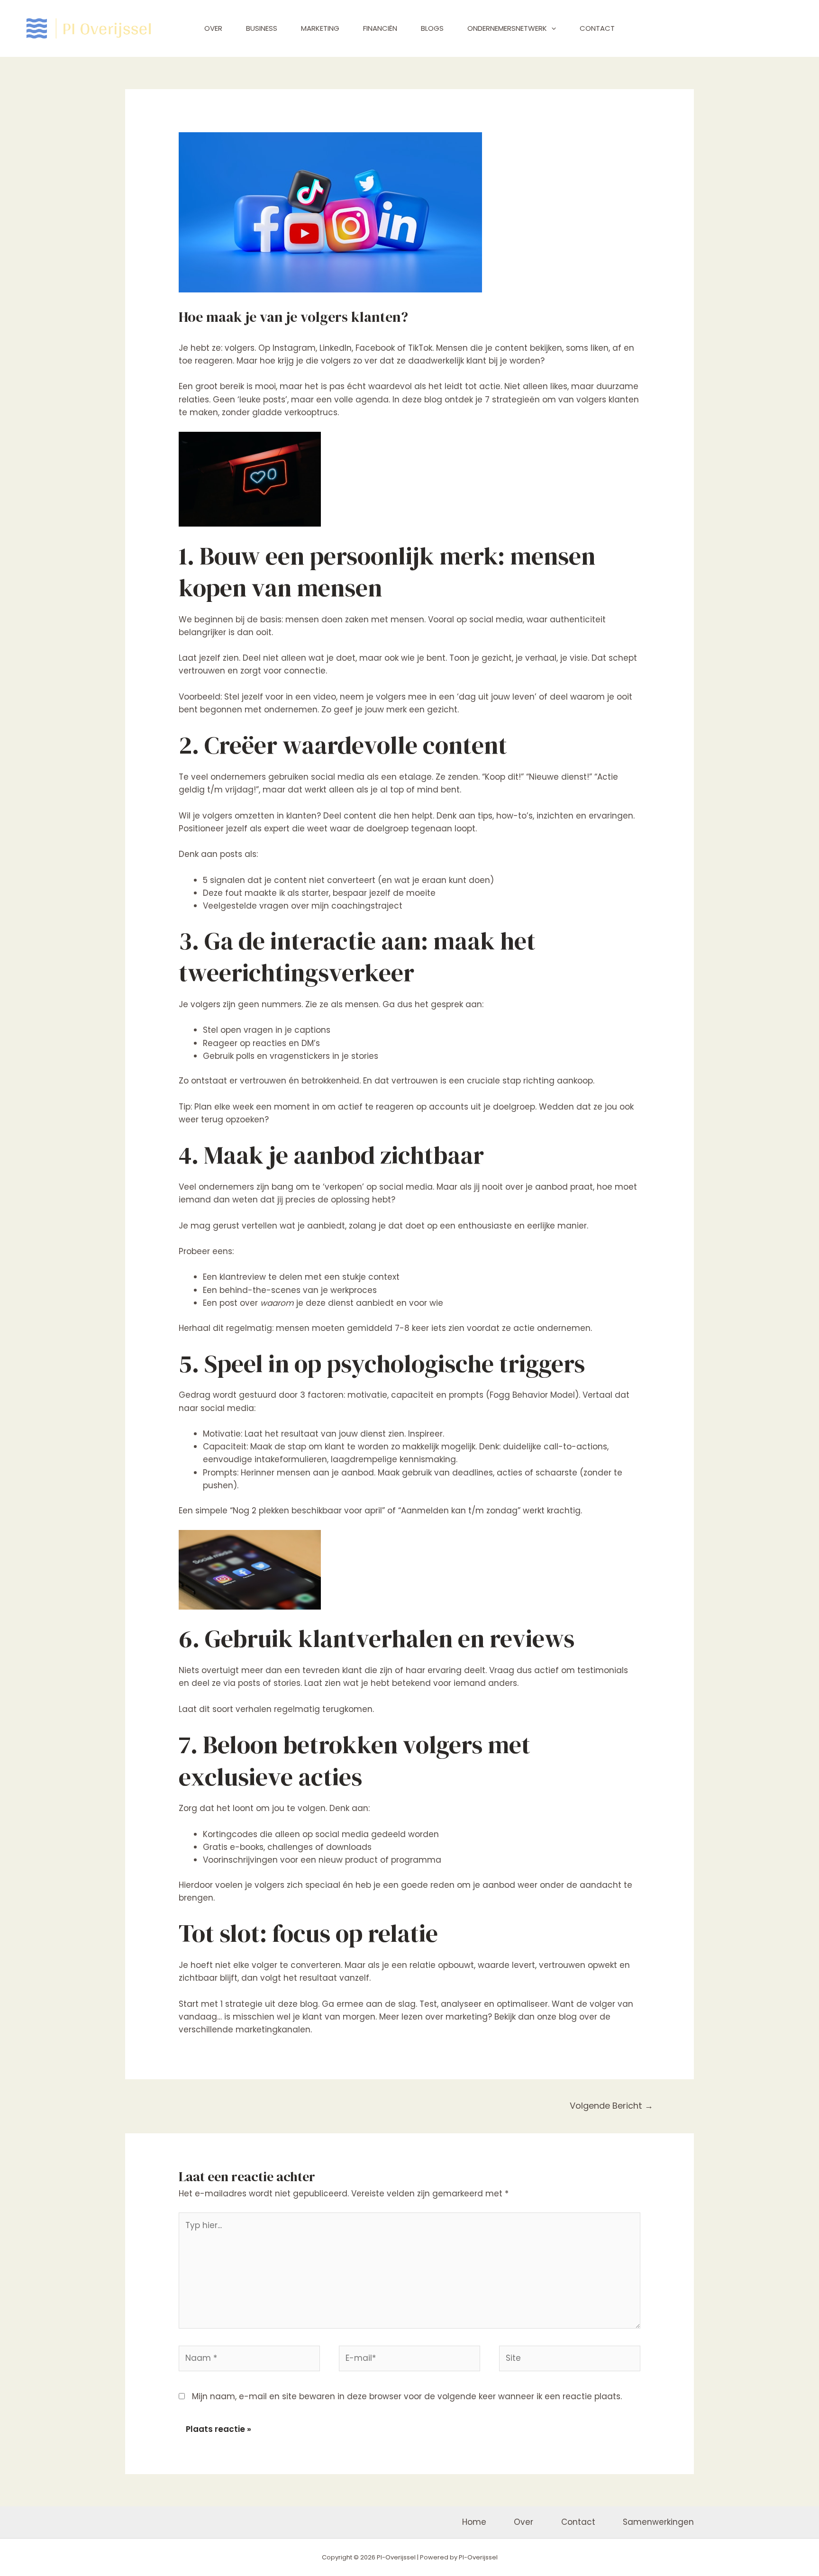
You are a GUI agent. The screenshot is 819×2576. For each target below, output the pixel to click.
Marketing (320, 28)
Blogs (432, 28)
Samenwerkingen (658, 2522)
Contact (597, 28)
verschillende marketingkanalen (245, 2030)
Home (474, 2522)
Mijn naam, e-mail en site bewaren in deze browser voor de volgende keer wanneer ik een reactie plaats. (407, 2396)
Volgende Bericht (611, 2106)
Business (262, 28)
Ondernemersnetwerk (507, 28)
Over (213, 28)
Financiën (380, 28)
